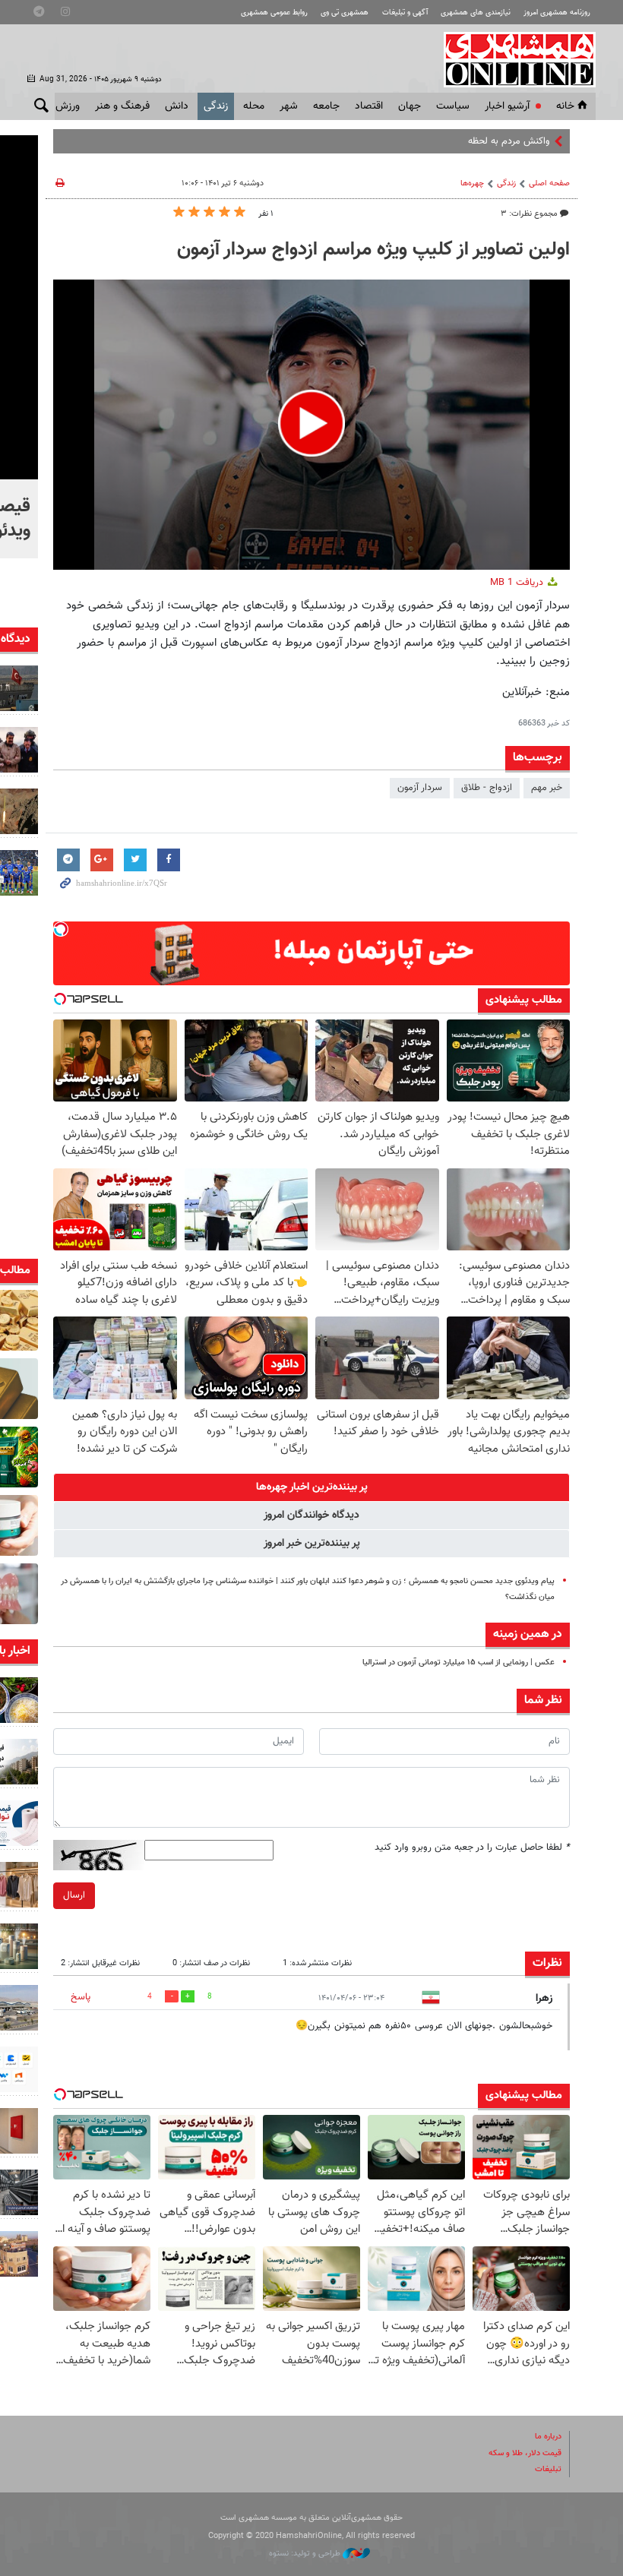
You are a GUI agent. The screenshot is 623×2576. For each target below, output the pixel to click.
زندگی (216, 106)
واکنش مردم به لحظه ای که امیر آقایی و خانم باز (457, 141)
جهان (410, 106)
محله (254, 106)
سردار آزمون (420, 788)
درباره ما (548, 2437)
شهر (289, 106)
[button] (311, 423)
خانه (565, 106)
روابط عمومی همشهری (274, 13)
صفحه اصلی (549, 183)
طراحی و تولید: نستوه (306, 2554)
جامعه (326, 106)
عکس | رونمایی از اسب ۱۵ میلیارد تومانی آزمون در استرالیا (459, 1663)
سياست (453, 106)
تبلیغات (548, 2469)
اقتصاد (369, 106)
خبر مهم (547, 788)
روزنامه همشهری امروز (557, 13)
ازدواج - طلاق (487, 788)
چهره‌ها (472, 183)
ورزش (68, 106)
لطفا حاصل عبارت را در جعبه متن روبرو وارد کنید (472, 1847)
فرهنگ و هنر (122, 106)
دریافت (518, 583)
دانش (177, 106)
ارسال (74, 1895)
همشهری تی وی (345, 13)
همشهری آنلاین (512, 59)
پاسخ (81, 1997)
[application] (311, 425)
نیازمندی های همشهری (476, 13)
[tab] (311, 1487)
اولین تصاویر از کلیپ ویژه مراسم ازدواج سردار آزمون (373, 250)
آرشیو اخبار (507, 106)
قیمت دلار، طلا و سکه (525, 2453)
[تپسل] (61, 929)
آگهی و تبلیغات (405, 13)
